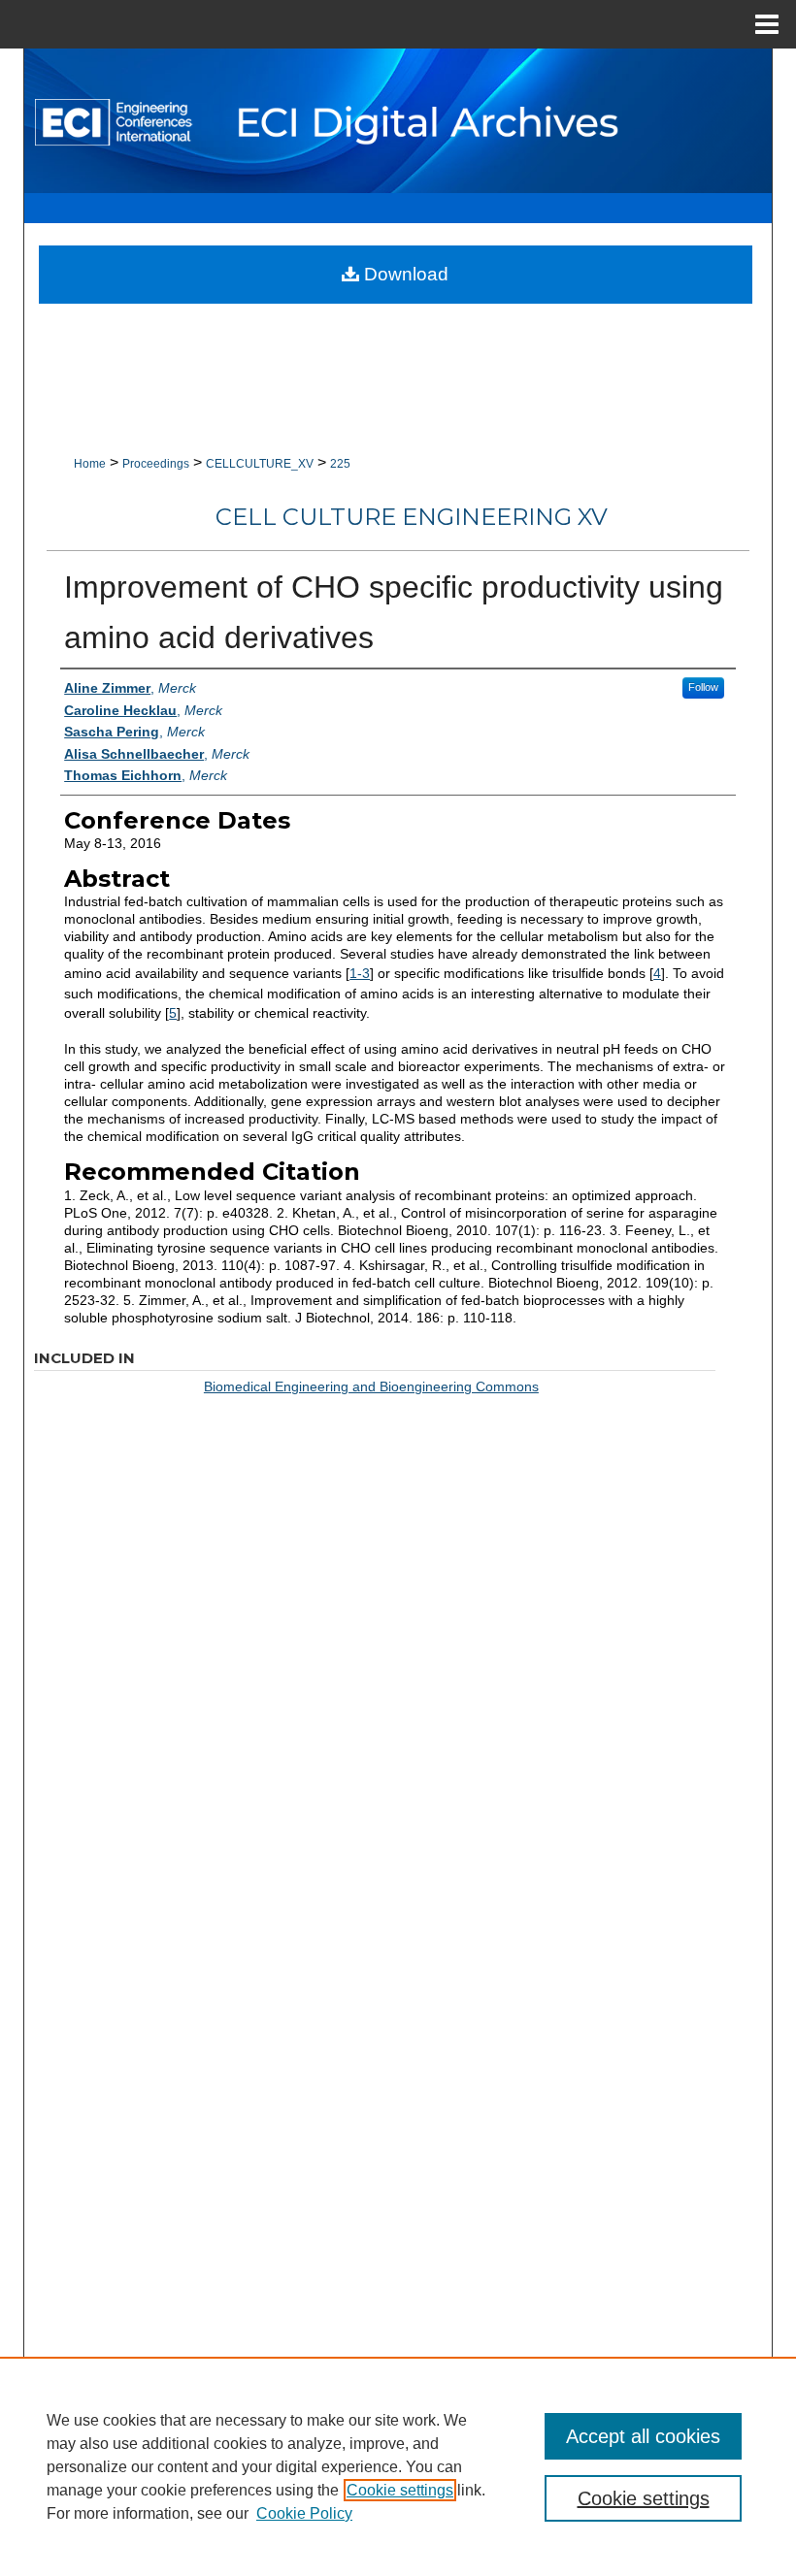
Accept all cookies (643, 2436)
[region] (398, 2466)
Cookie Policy (304, 2513)
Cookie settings (400, 2490)
